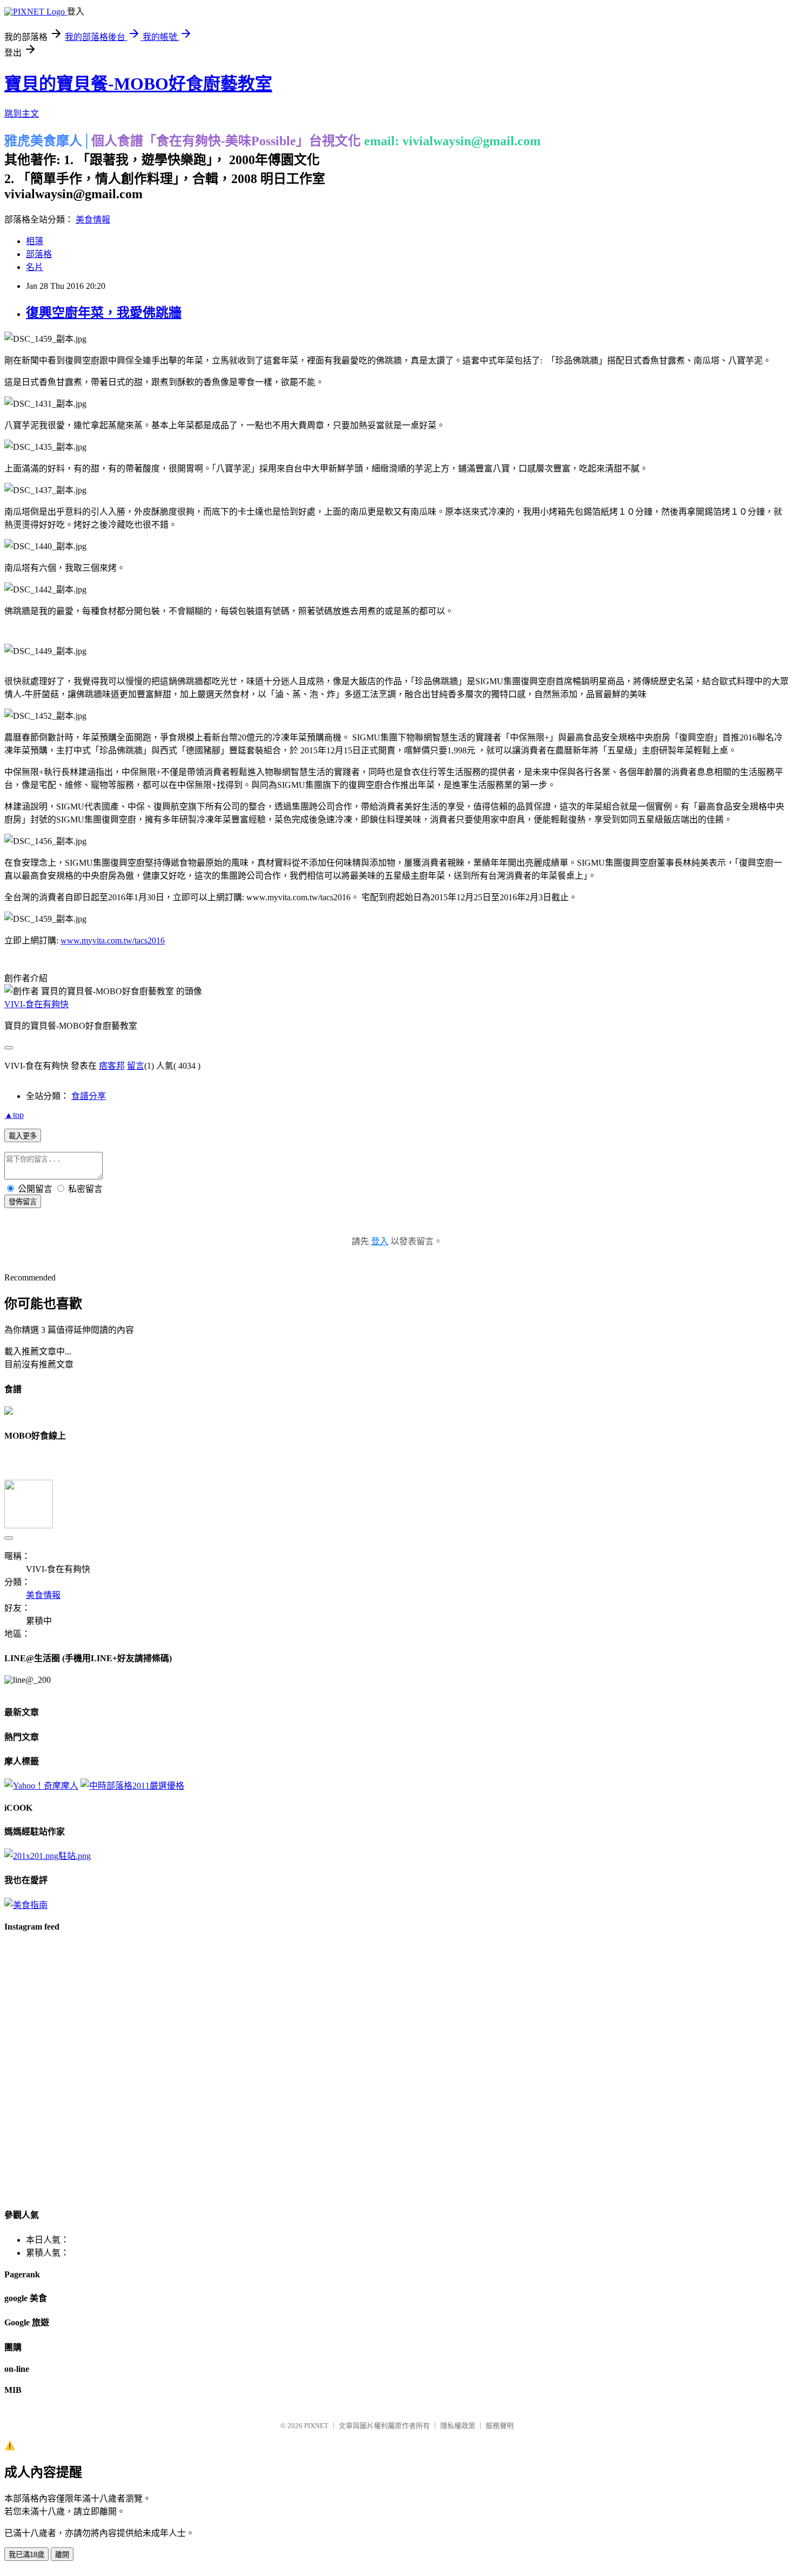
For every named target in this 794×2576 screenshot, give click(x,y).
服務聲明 (500, 2426)
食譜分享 (89, 1096)
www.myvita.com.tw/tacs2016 (113, 940)
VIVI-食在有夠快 (36, 1004)
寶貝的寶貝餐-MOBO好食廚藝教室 (138, 84)
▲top (14, 1115)
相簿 (35, 241)
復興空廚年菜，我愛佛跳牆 (104, 313)
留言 (136, 1066)
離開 (62, 2555)
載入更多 (23, 1136)
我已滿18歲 (26, 2555)
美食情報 (93, 220)
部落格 (39, 254)
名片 (35, 267)
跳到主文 (22, 114)
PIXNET (316, 2426)
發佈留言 (23, 1202)
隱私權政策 (458, 2426)
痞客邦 (112, 1066)
